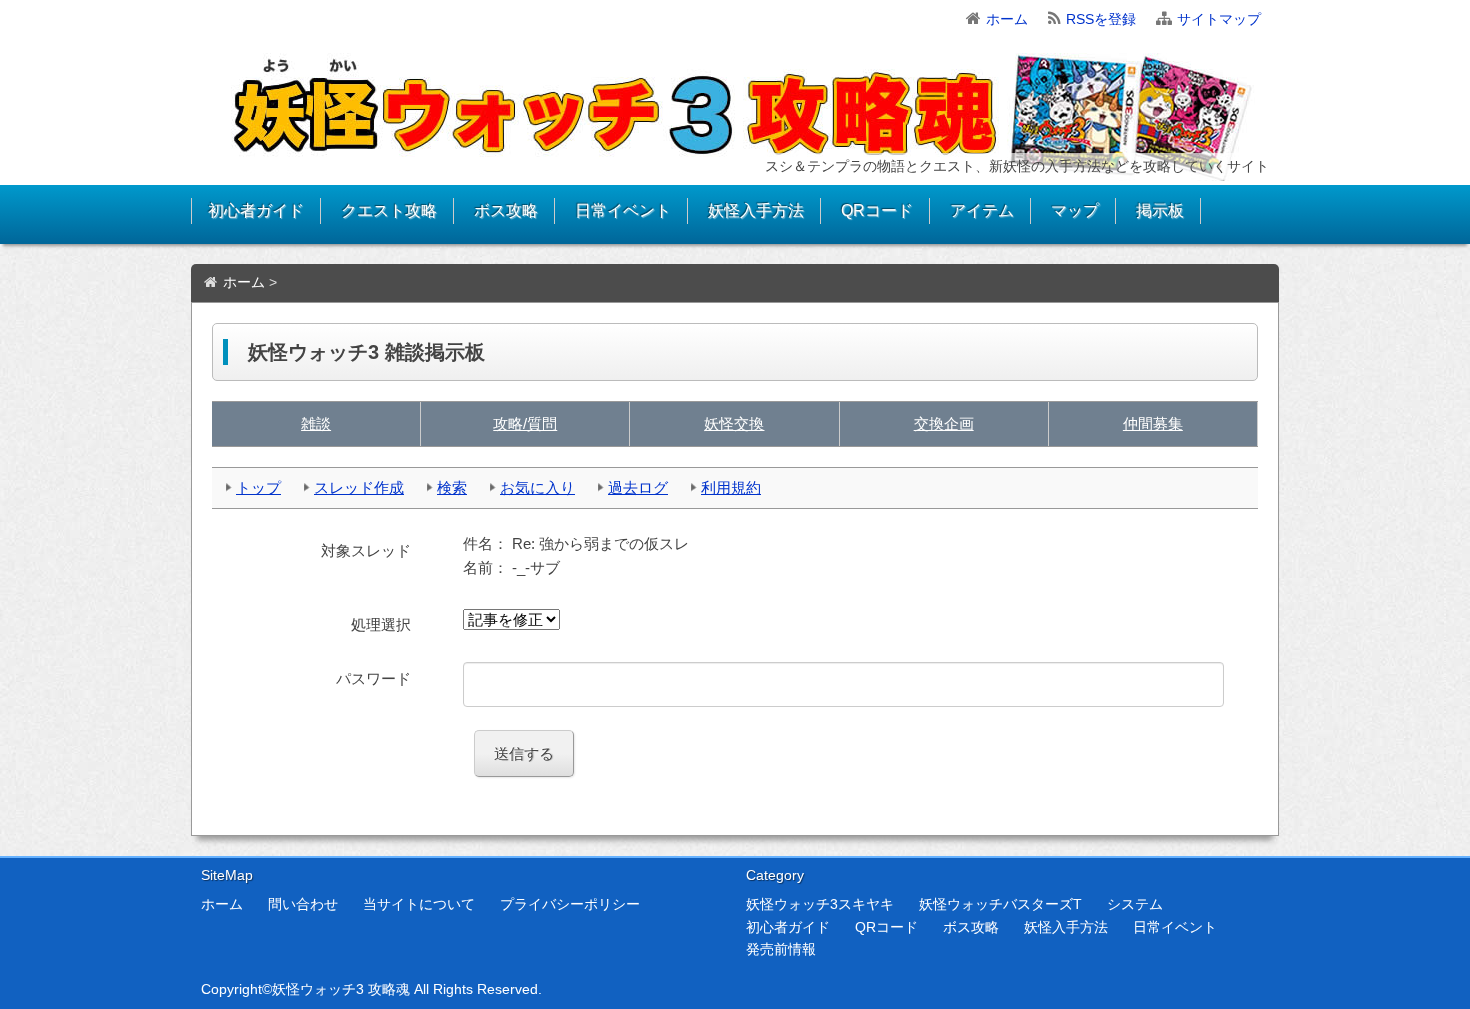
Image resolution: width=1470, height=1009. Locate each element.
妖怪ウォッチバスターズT (1000, 904)
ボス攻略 (506, 210)
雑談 (316, 423)
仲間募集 (1153, 423)
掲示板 (1160, 210)
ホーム (1007, 19)
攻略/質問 (525, 423)
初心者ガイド (256, 210)
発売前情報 (781, 949)
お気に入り (537, 487)
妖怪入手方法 (756, 210)
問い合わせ (303, 904)
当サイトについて (419, 904)
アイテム (982, 210)
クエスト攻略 (389, 210)
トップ (258, 487)
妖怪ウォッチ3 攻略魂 (341, 989)
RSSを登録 (1101, 19)
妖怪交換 (734, 423)
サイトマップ (1219, 19)
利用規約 (731, 487)
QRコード (877, 210)
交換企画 (944, 423)
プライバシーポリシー (570, 904)
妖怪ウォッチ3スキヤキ (820, 904)
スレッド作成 (359, 487)
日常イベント (623, 210)
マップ (1075, 210)
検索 (452, 487)
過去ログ (638, 487)
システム (1135, 904)
